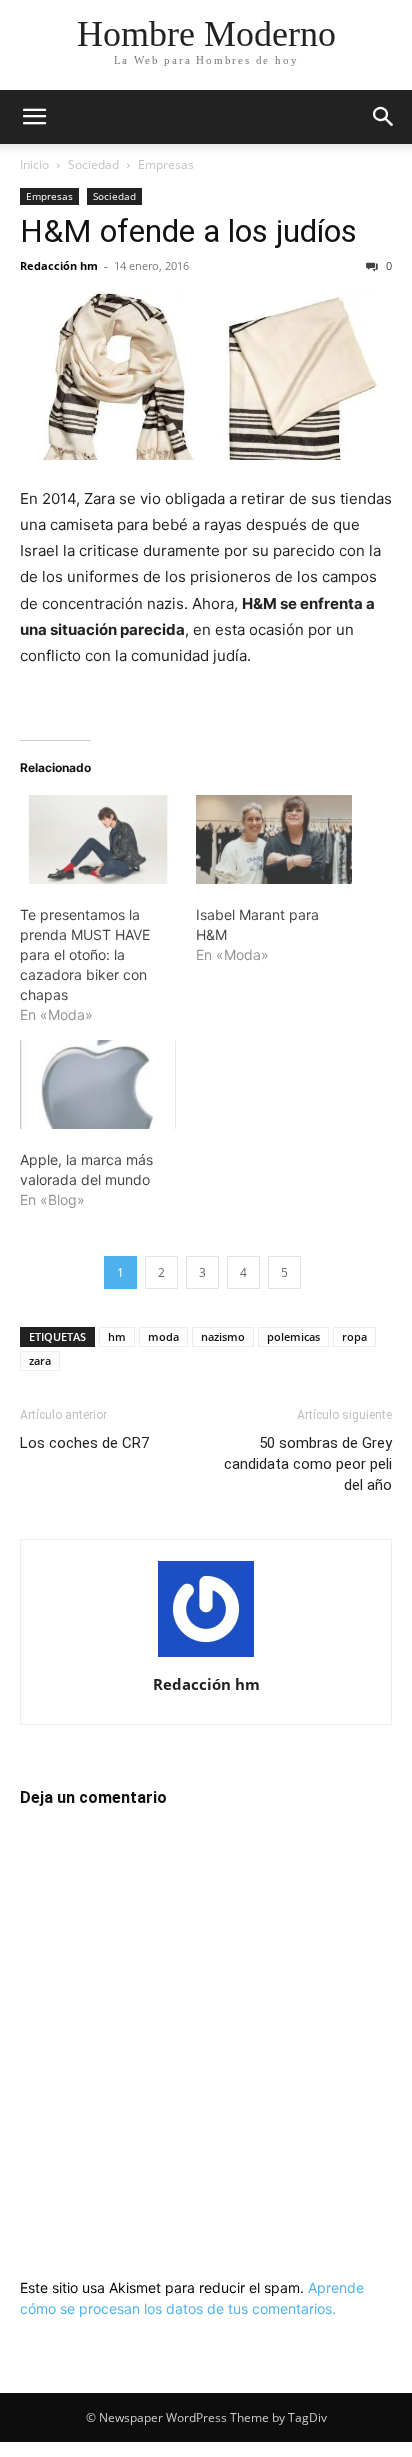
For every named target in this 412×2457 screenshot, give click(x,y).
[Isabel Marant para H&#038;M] (274, 839)
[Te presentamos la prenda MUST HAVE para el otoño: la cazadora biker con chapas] (98, 839)
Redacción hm (59, 265)
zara (40, 1360)
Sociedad (93, 164)
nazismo (223, 1336)
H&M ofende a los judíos (188, 231)
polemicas (293, 1336)
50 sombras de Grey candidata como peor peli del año (308, 1464)
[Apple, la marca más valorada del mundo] (98, 1084)
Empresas (166, 164)
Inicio (34, 164)
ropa (354, 1336)
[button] (34, 117)
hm (117, 1336)
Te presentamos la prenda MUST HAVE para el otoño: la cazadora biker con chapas (85, 954)
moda (163, 1336)
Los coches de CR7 (84, 1443)
